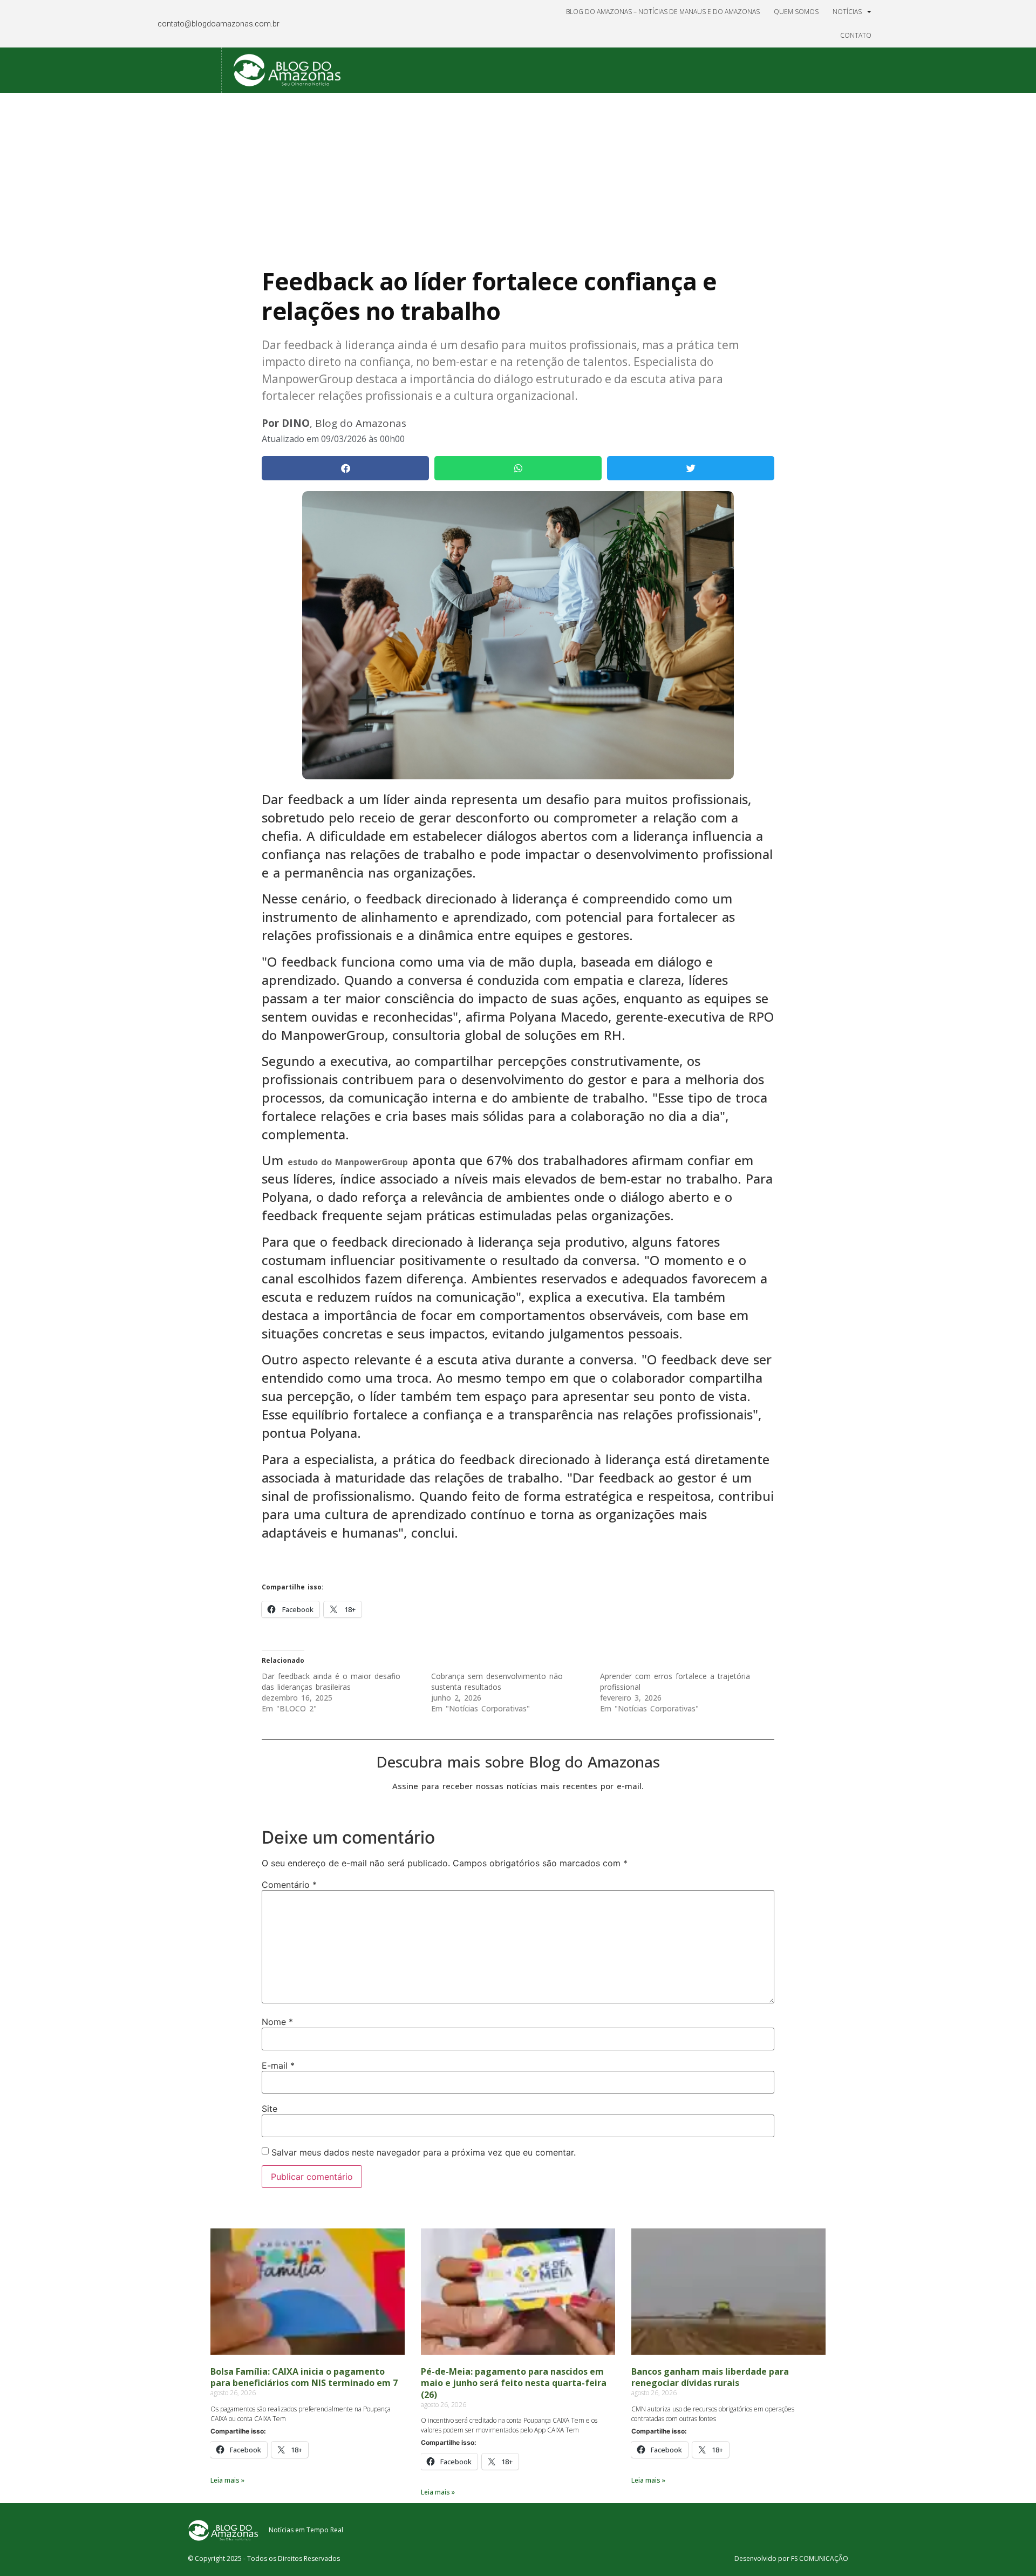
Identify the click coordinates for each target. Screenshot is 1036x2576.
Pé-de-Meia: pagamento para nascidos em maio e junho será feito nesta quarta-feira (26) (514, 2383)
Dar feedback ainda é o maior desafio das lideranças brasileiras (331, 1681)
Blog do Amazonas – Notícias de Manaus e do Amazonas (663, 12)
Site (270, 2109)
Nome (277, 2022)
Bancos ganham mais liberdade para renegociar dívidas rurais (710, 2377)
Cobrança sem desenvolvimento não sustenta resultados (497, 1681)
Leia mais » (227, 2480)
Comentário (289, 1885)
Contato (856, 35)
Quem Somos (796, 12)
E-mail (278, 2065)
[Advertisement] (518, 174)
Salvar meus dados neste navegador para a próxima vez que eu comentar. (424, 2152)
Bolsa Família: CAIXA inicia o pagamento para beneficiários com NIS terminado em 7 (304, 2377)
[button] (345, 468)
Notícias (847, 12)
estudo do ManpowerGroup (348, 1162)
